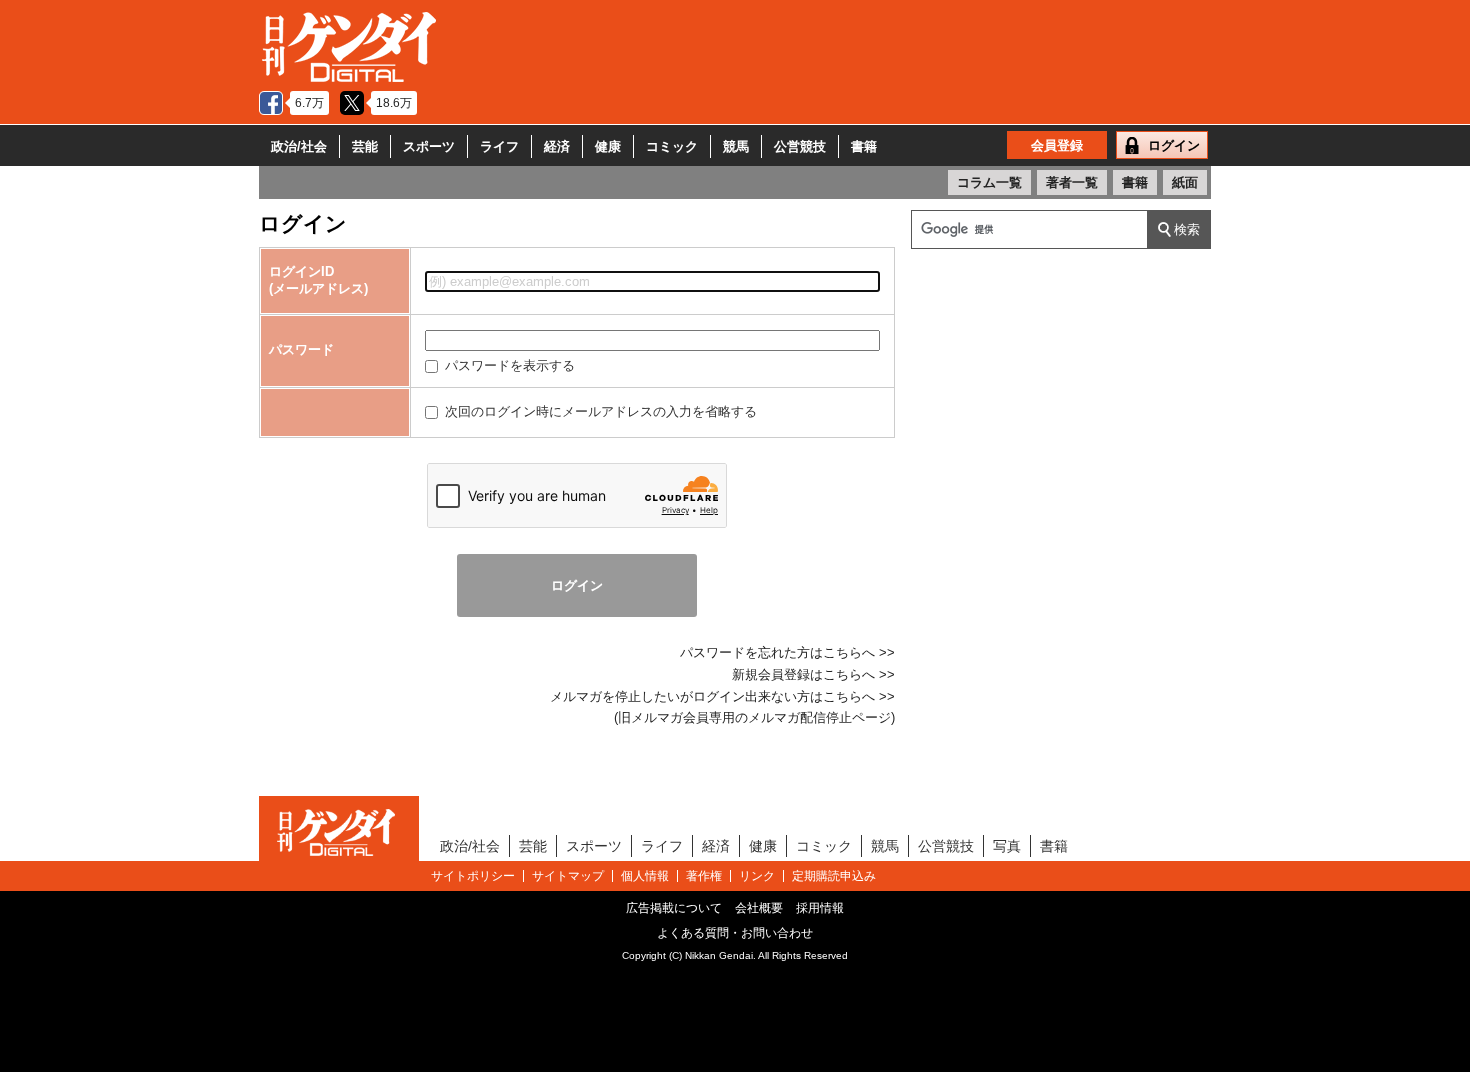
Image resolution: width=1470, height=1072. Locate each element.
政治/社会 (299, 146)
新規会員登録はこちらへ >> (813, 674)
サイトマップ (568, 876)
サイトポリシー (473, 876)
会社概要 (759, 908)
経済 (557, 146)
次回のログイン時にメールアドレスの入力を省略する (599, 411)
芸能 (365, 146)
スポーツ (429, 146)
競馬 (736, 146)
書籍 (864, 146)
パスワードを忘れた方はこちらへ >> (787, 652)
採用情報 (820, 908)
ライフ (499, 146)
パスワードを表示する (508, 365)
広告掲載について (674, 908)
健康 (608, 146)
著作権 (704, 876)
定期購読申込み (834, 876)
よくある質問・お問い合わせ (735, 933)
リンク (757, 876)
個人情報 (645, 876)
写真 (1007, 846)
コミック (672, 146)
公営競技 (800, 146)
